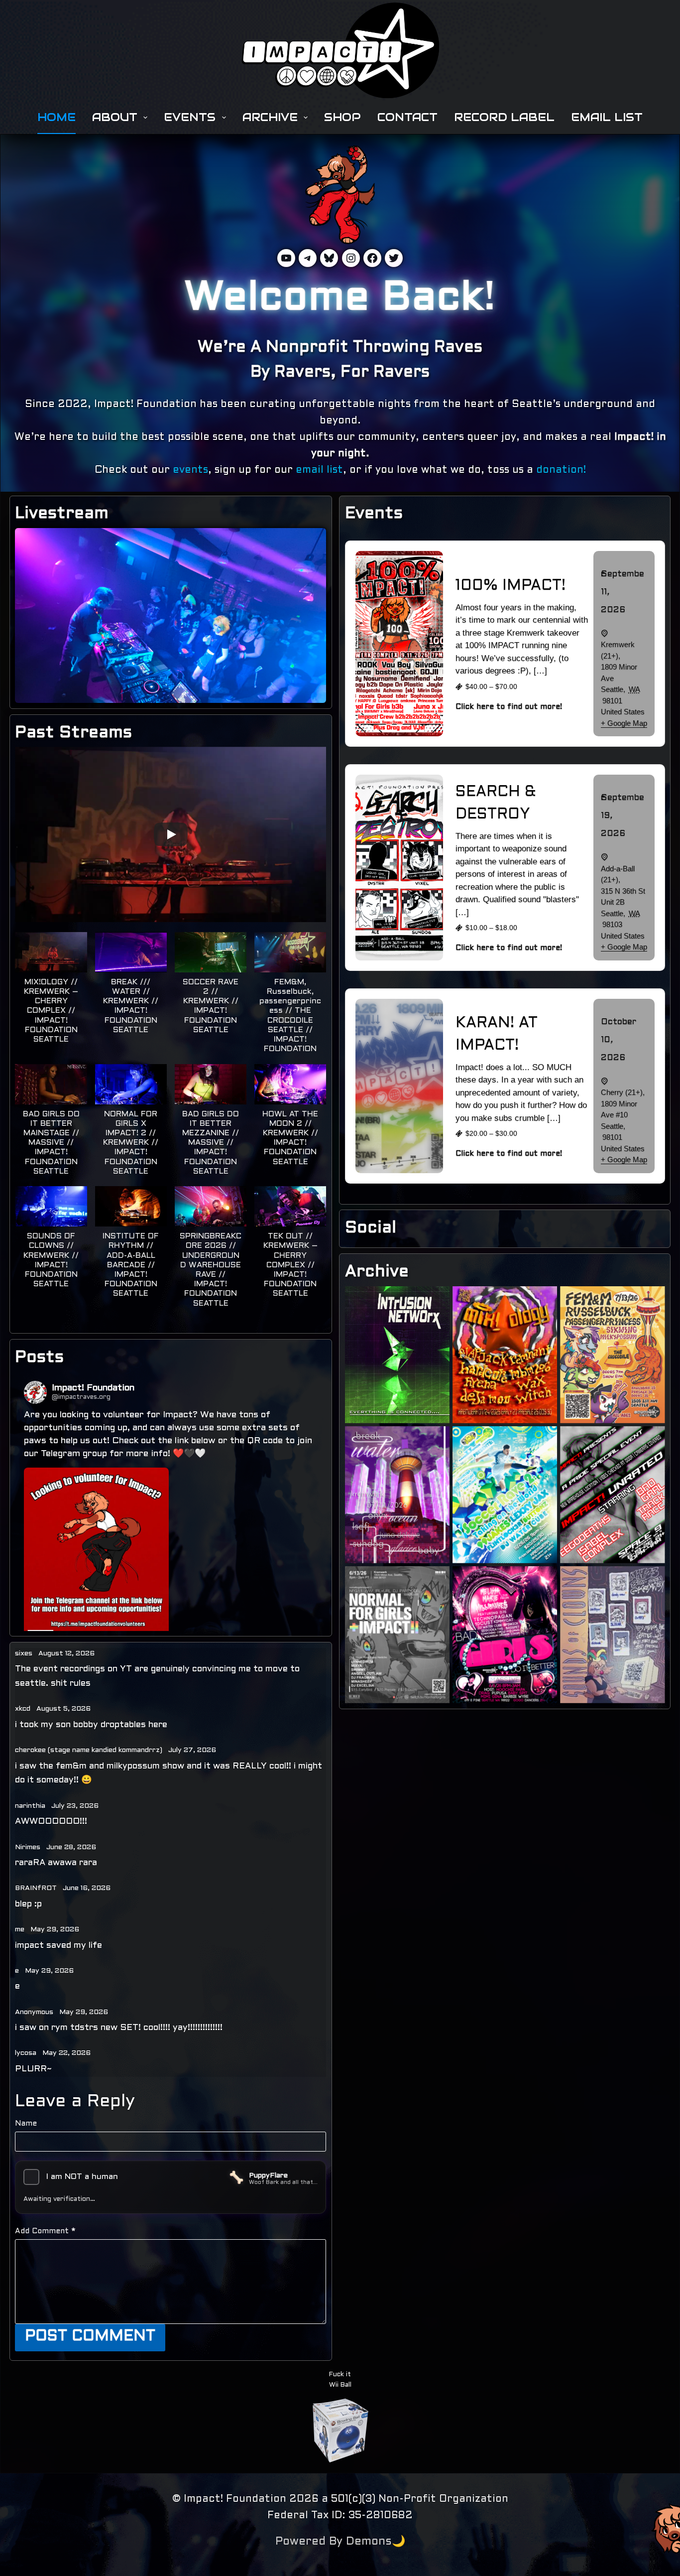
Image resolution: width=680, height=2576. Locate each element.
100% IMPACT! (510, 586)
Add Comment (45, 2231)
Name (26, 2124)
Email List (607, 117)
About (115, 117)
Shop (342, 117)
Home (57, 117)
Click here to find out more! (509, 707)
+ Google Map (624, 723)
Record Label (504, 117)
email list (319, 470)
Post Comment (90, 2336)
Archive (270, 117)
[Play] (171, 834)
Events (190, 117)
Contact (407, 117)
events (190, 470)
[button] (51, 993)
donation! (561, 470)
